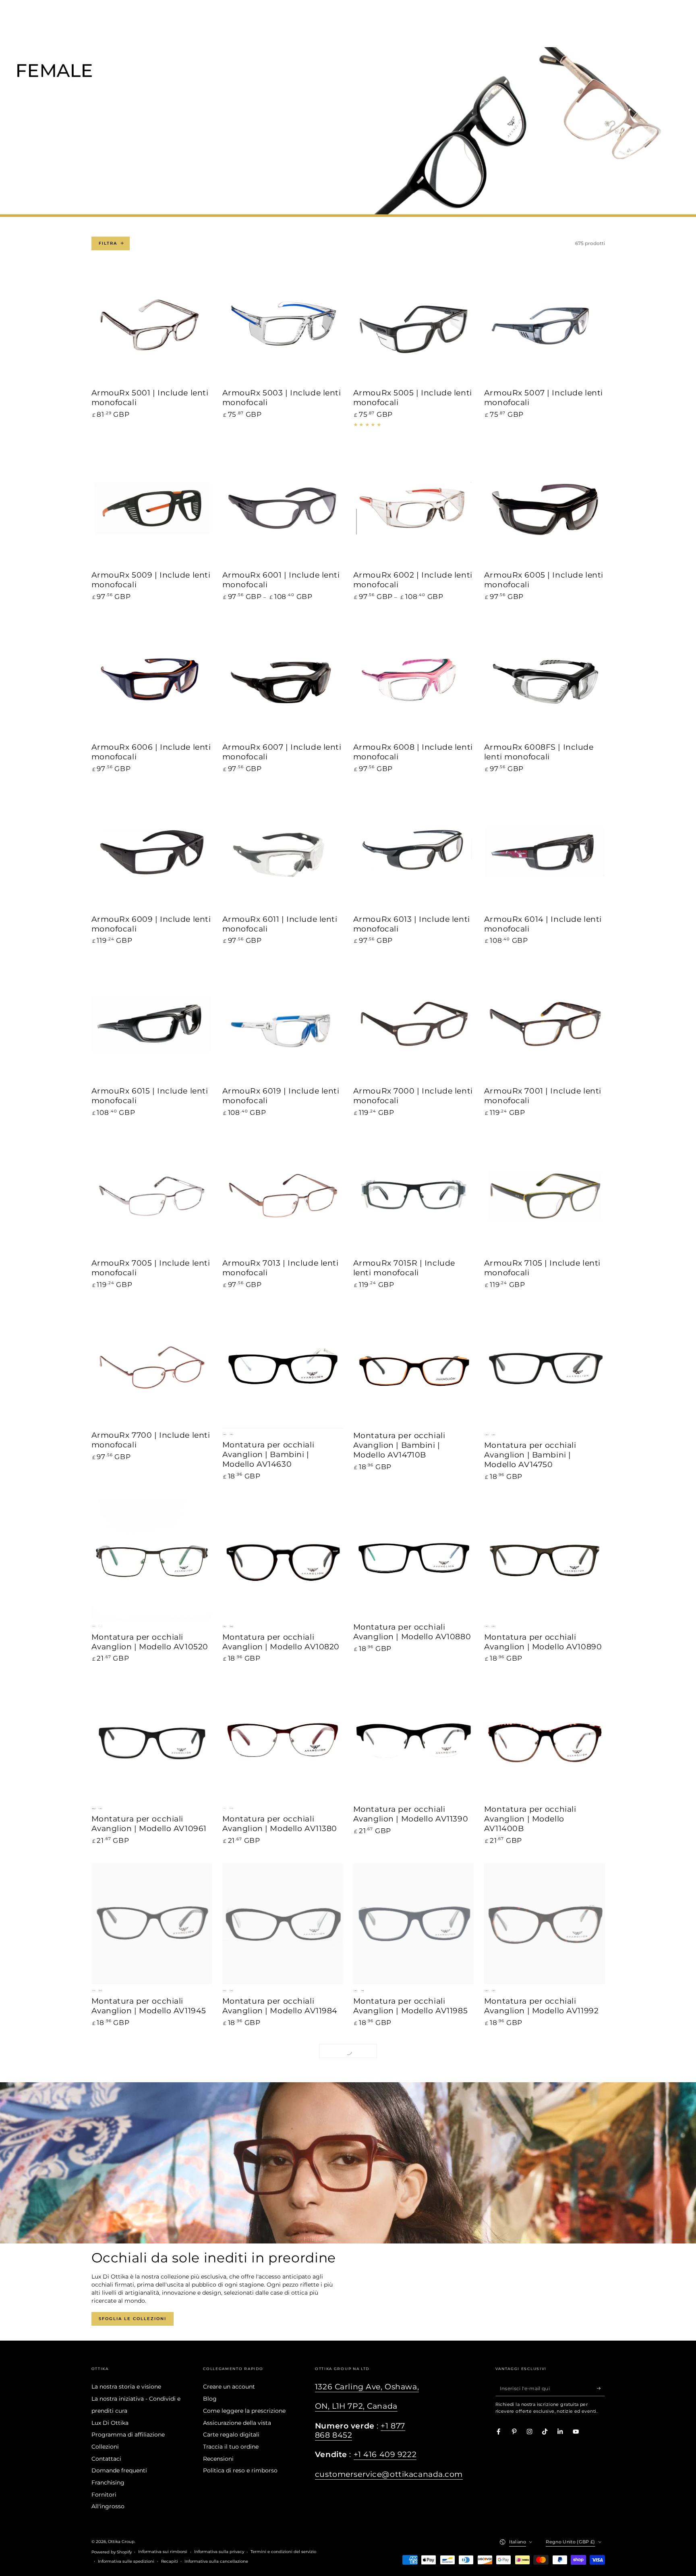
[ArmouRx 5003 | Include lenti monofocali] (283, 326)
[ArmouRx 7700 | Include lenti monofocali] (152, 1368)
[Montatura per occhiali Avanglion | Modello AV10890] (545, 1560)
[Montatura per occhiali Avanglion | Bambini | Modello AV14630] (283, 1368)
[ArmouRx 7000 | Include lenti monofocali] (414, 1024)
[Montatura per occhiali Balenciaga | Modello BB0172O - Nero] (283, 2298)
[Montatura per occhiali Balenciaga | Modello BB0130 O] (545, 2106)
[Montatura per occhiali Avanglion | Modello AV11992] (545, 1924)
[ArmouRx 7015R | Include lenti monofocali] (414, 1196)
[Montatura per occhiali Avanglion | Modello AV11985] (414, 1924)
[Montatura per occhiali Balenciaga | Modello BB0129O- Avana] (414, 2106)
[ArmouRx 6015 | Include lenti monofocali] (152, 1024)
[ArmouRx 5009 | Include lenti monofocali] (152, 508)
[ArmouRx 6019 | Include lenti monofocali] (283, 1024)
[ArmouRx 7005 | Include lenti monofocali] (152, 1196)
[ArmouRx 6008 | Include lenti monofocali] (414, 680)
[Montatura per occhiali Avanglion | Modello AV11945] (152, 1924)
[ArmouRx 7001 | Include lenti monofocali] (545, 1024)
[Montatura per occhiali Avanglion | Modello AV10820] (283, 1560)
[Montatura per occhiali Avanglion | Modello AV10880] (414, 1560)
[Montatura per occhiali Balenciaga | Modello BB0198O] (545, 2298)
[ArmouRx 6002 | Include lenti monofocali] (414, 508)
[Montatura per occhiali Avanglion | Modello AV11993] (152, 2106)
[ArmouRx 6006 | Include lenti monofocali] (152, 680)
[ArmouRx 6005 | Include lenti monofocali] (545, 508)
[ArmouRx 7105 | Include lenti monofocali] (545, 1196)
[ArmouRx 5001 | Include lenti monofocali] (152, 326)
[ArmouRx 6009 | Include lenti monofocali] (152, 852)
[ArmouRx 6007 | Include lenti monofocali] (283, 680)
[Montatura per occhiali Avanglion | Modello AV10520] (152, 1560)
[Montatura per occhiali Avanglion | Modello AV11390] (414, 1742)
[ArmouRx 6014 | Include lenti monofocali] (545, 852)
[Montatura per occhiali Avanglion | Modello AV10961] (152, 1742)
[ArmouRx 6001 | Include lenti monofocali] (283, 508)
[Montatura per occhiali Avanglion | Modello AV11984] (283, 1924)
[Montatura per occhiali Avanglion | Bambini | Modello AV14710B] (414, 1368)
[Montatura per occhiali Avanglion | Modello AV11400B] (545, 1742)
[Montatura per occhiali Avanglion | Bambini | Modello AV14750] (545, 1368)
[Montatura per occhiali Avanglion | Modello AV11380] (283, 1742)
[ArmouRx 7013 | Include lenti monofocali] (283, 1196)
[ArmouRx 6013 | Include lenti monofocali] (414, 852)
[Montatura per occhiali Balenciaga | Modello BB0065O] (283, 2106)
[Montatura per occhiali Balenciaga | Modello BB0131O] (152, 2298)
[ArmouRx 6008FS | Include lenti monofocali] (545, 680)
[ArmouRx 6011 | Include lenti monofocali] (283, 852)
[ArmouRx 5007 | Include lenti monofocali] (545, 326)
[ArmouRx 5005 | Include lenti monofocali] (414, 326)
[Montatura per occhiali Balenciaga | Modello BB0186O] (414, 2298)
